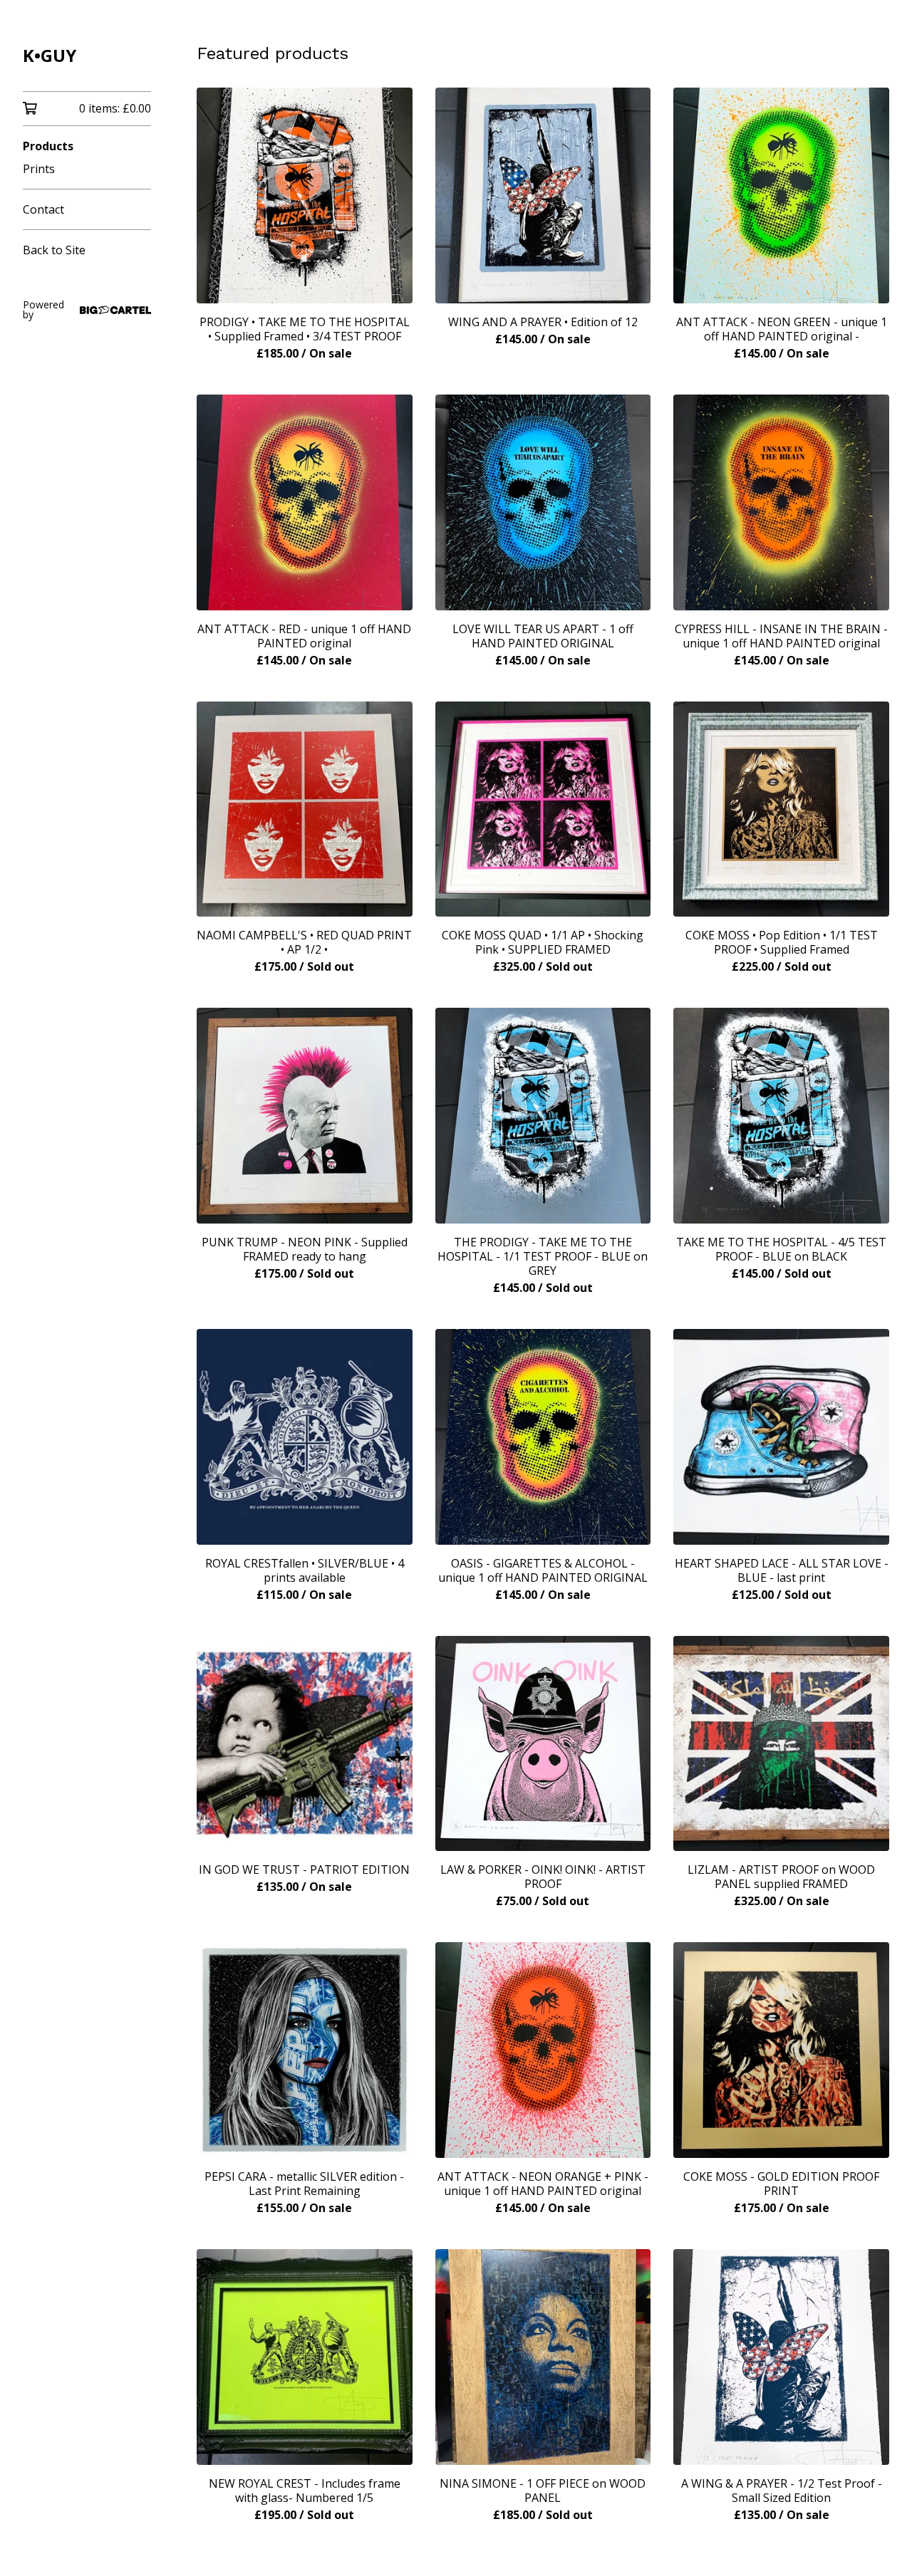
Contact (43, 209)
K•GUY (50, 55)
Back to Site (54, 250)
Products (48, 146)
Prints (39, 169)
